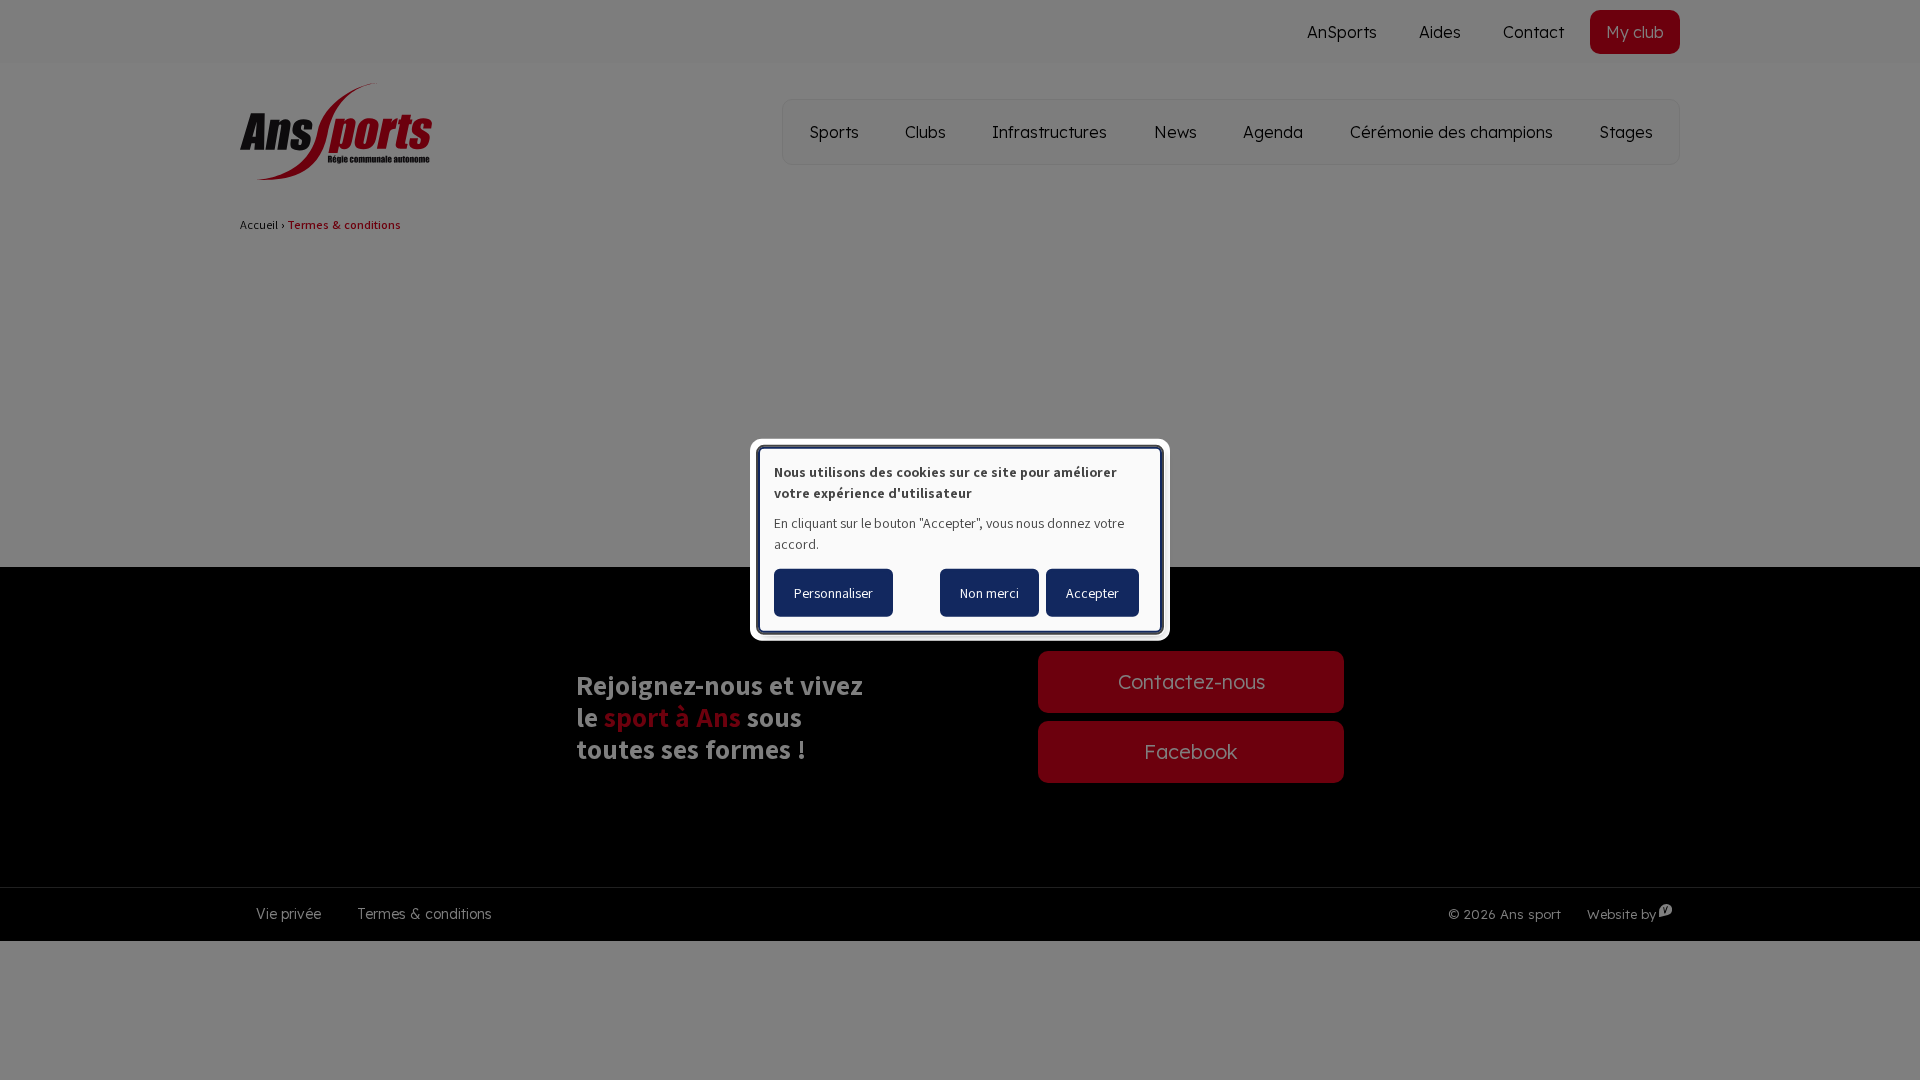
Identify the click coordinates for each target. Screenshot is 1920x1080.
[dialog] (960, 540)
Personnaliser (833, 593)
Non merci (989, 593)
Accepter (1092, 593)
